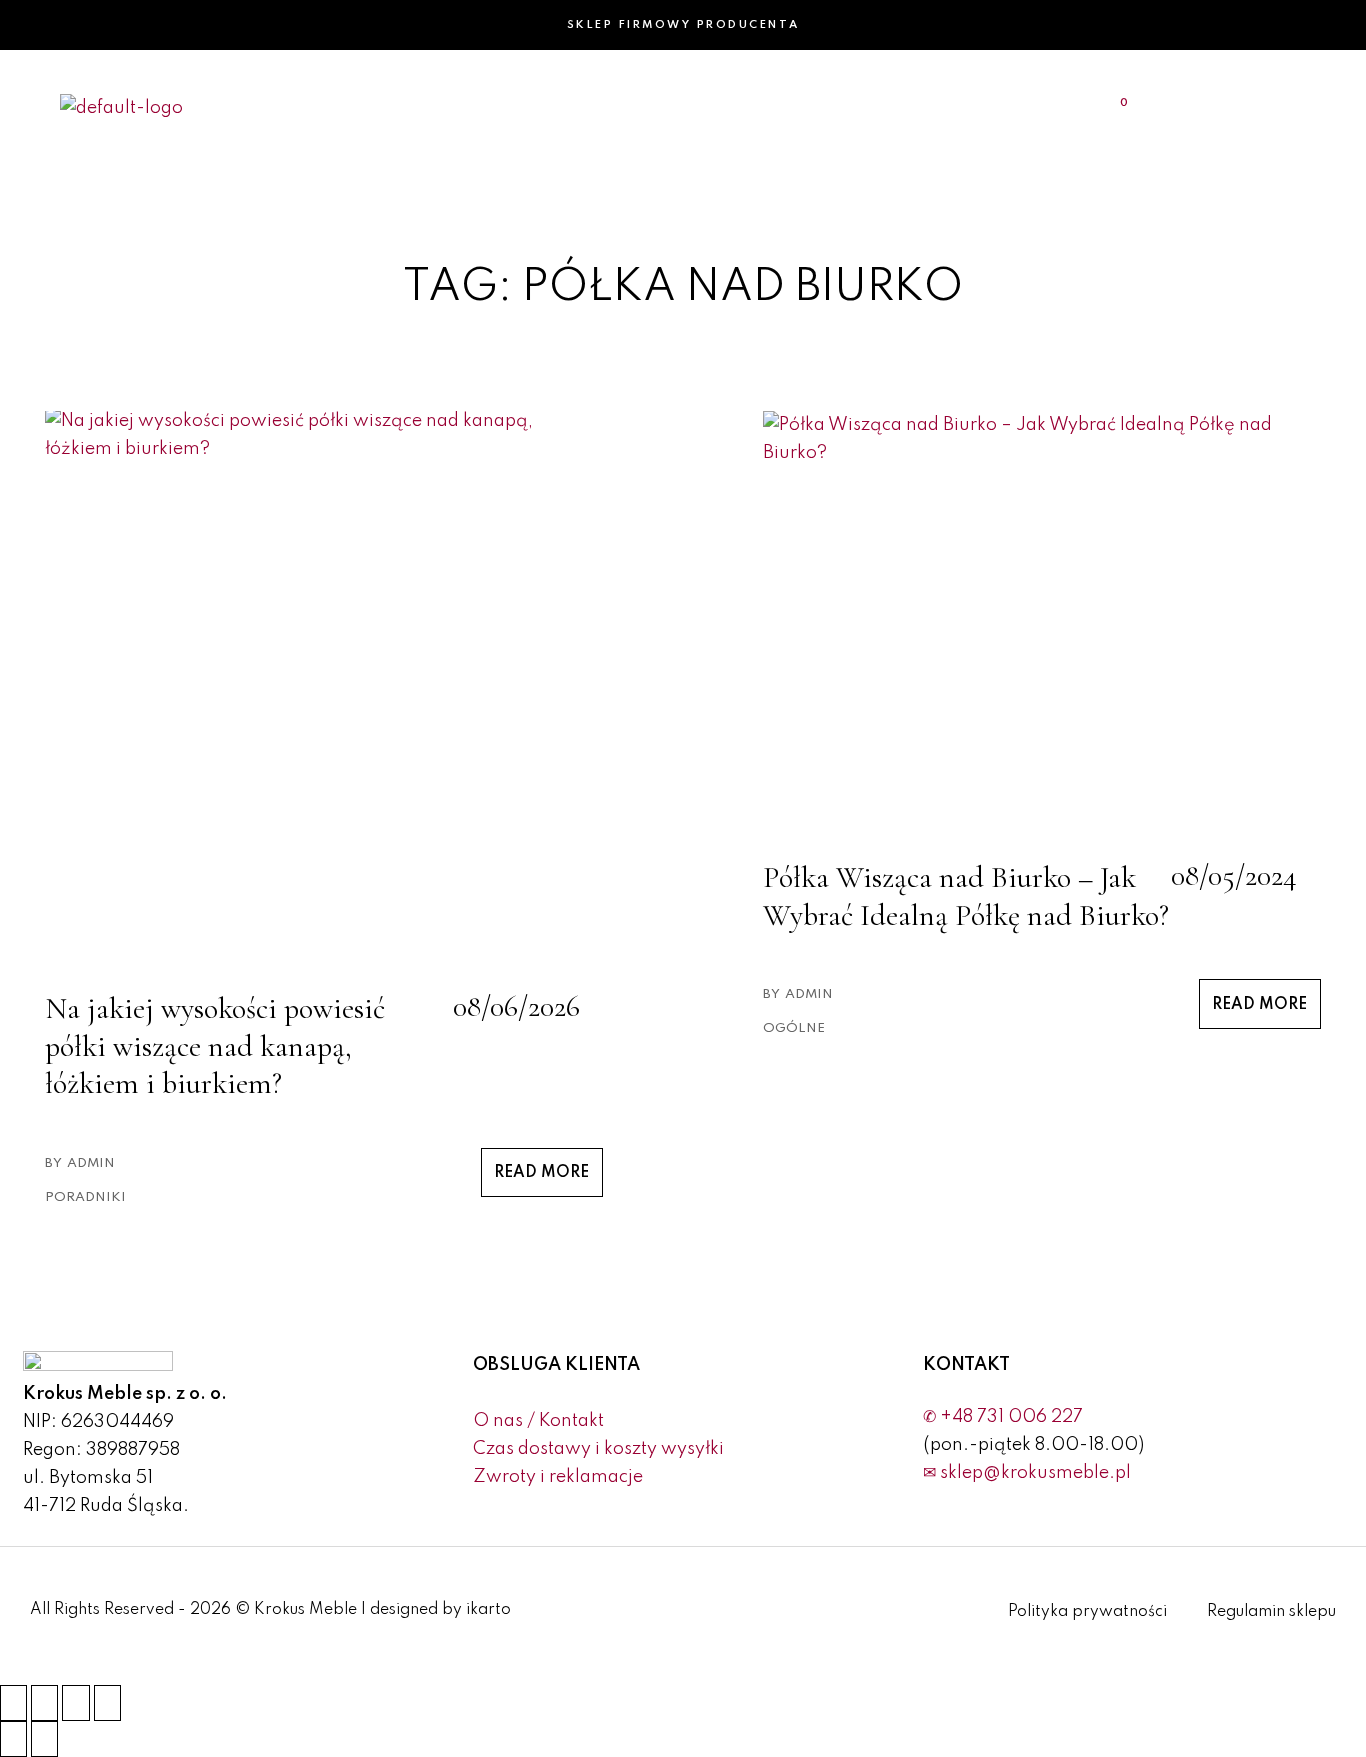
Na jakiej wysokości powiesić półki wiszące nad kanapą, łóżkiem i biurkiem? (215, 1046)
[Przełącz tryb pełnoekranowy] (44, 1703)
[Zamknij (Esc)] (107, 1703)
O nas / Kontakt (538, 1421)
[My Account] (1244, 107)
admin (91, 1163)
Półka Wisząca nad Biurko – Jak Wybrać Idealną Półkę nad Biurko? (966, 896)
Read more (541, 1173)
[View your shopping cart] (1112, 107)
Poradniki (85, 1197)
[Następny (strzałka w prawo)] (44, 1739)
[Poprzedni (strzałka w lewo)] (13, 1739)
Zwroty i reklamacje (558, 1477)
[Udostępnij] (75, 1703)
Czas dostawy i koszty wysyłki (598, 1449)
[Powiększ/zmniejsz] (13, 1703)
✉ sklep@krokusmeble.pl (1027, 1473)
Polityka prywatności (1087, 1612)
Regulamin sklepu (1271, 1612)
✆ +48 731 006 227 (1003, 1417)
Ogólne (794, 1028)
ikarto (488, 1610)
